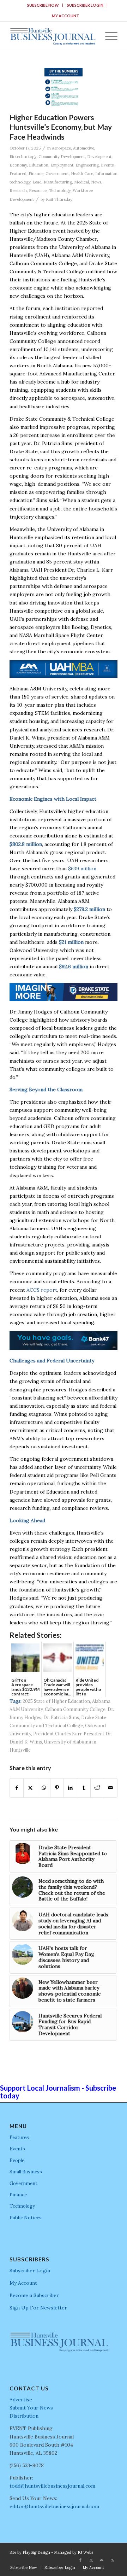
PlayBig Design (36, 2552)
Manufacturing (58, 182)
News (96, 182)
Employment (62, 165)
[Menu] (108, 36)
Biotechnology (23, 157)
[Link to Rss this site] (112, 2560)
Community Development (62, 157)
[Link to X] (91, 2560)
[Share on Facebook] (17, 1788)
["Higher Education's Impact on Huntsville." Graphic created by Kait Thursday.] (64, 88)
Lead (37, 182)
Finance (36, 174)
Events (107, 165)
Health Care (82, 174)
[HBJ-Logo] (53, 36)
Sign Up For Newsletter (38, 2308)
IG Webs (85, 2552)
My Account (65, 16)
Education (39, 165)
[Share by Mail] (111, 1788)
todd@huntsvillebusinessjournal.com (52, 2486)
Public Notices (26, 2218)
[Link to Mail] (102, 2560)
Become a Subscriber (34, 2295)
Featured (18, 174)
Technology (60, 191)
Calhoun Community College (75, 1709)
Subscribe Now (43, 5)
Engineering (87, 165)
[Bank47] (64, 1348)
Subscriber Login (85, 5)
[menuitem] (43, 5)
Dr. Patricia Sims (61, 1717)
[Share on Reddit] (97, 1788)
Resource (38, 191)
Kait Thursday (59, 199)
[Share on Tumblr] (84, 1788)
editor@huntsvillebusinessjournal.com (54, 2506)
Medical (81, 182)
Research (18, 191)
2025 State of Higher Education (56, 1701)
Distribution (24, 2416)
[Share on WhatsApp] (44, 1788)
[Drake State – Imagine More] (64, 999)
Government (57, 174)
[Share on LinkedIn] (70, 1788)
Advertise (21, 2400)
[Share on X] (30, 1788)
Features (19, 2137)
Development (99, 157)
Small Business (26, 2172)
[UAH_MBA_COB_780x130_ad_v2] (64, 676)
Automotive (84, 148)
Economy (18, 165)
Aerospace (61, 148)
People (17, 2160)
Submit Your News (31, 2408)
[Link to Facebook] (80, 2560)
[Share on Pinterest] (57, 1788)
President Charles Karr (57, 1734)
